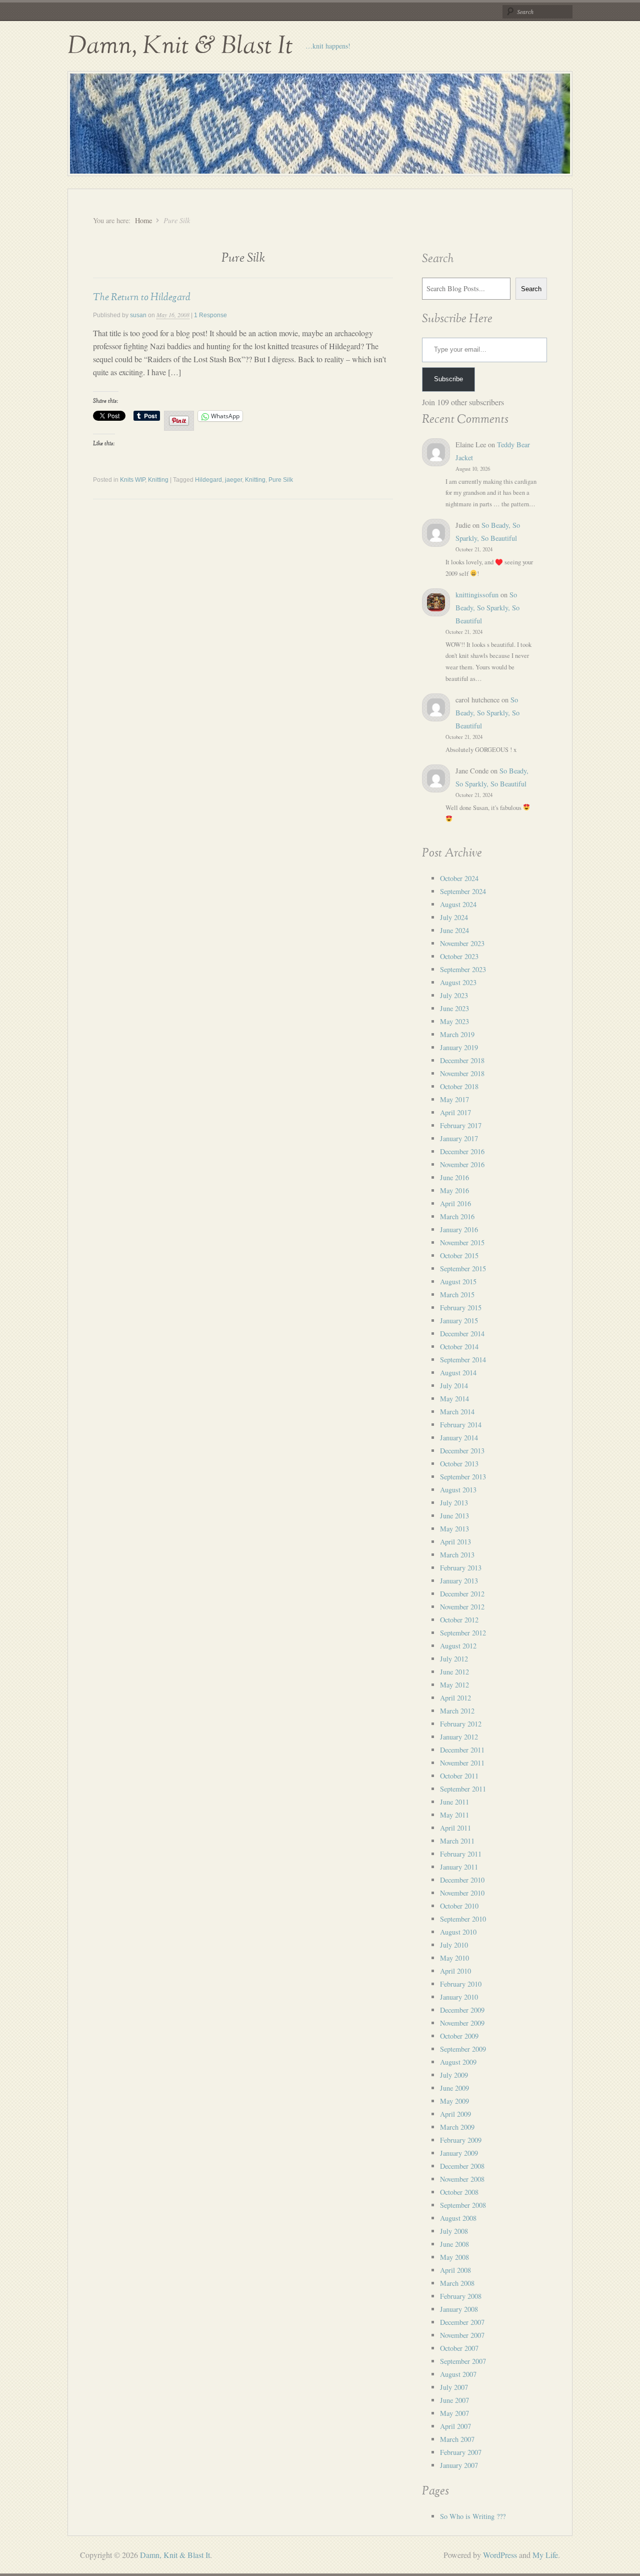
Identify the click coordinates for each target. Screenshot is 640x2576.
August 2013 (458, 1490)
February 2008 (461, 2296)
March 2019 (457, 1034)
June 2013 (454, 1516)
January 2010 (459, 1997)
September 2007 (463, 2361)
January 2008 (459, 2309)
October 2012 (459, 1620)
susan (138, 315)
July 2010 (454, 1945)
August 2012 (458, 1646)
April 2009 (455, 2114)
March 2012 (457, 1711)
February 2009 (461, 2140)
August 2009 (458, 2062)
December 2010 (462, 1880)
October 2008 (459, 2192)
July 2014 (454, 1386)
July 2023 (454, 995)
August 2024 (458, 904)
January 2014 (459, 1438)
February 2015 (461, 1308)
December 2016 (462, 1151)
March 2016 (457, 1216)
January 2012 (459, 1737)
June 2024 (454, 930)
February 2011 (461, 1854)
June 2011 (454, 1802)
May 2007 (454, 2413)
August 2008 (458, 2218)
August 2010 (458, 1932)
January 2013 (459, 1581)
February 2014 (461, 1425)
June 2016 (454, 1177)
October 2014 (459, 1347)
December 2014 (462, 1334)
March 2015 (457, 1295)
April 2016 (455, 1203)
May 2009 (454, 2101)
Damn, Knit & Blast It (180, 46)
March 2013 (457, 1555)
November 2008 (462, 2179)
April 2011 (455, 1828)
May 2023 (454, 1021)
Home (143, 220)
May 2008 (454, 2257)
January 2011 (459, 1867)
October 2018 (459, 1086)
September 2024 (463, 891)
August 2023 (458, 982)
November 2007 (462, 2335)
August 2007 (458, 2374)
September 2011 (463, 1789)
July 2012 (454, 1659)
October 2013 (459, 1464)
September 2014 (463, 1360)
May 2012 (454, 1685)
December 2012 (462, 1594)
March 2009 (457, 2127)
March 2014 (457, 1412)
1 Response (210, 315)
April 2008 (455, 2270)
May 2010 (454, 1958)
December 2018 (462, 1060)
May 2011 (454, 1815)
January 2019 (459, 1047)
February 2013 (461, 1568)
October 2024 (459, 878)
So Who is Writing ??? (473, 2516)
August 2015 (458, 1281)
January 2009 (459, 2153)
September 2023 (463, 969)
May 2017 (454, 1099)
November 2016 (462, 1164)
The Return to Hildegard (142, 297)
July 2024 (454, 917)
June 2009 (454, 2088)
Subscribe (448, 379)
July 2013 (454, 1503)
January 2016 (459, 1229)
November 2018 (462, 1073)
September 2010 (463, 1919)
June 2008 (454, 2244)
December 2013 (462, 1451)
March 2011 (457, 1841)
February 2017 (461, 1125)
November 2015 (462, 1242)
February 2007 (461, 2452)
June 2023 (454, 1008)
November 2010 (462, 1893)
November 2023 (462, 943)
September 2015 (463, 1268)
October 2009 (459, 2036)
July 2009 (454, 2075)
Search (531, 289)
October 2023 (459, 956)
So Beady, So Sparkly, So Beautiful (487, 608)
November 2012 (462, 1607)
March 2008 (457, 2283)
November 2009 (462, 2023)
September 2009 (463, 2049)
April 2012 (455, 1698)
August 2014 (458, 1373)
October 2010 (459, 1906)
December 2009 (462, 2010)
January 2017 (459, 1138)
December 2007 (462, 2322)
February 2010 (461, 1984)
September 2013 (463, 1477)
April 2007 (455, 2426)
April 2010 (455, 1971)
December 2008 (462, 2166)
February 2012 (461, 1724)
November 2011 (462, 1763)
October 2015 (459, 1255)
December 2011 (462, 1750)
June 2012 (454, 1672)
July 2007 (454, 2387)
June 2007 (454, 2400)
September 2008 (463, 2205)
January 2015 (459, 1321)
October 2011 (459, 1776)
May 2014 (454, 1399)
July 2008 (454, 2231)
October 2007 (459, 2348)
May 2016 (454, 1190)
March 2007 (457, 2439)
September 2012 (463, 1633)
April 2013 (455, 1542)
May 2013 (454, 1529)
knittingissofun (477, 595)
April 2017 (455, 1112)
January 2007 (459, 2465)
